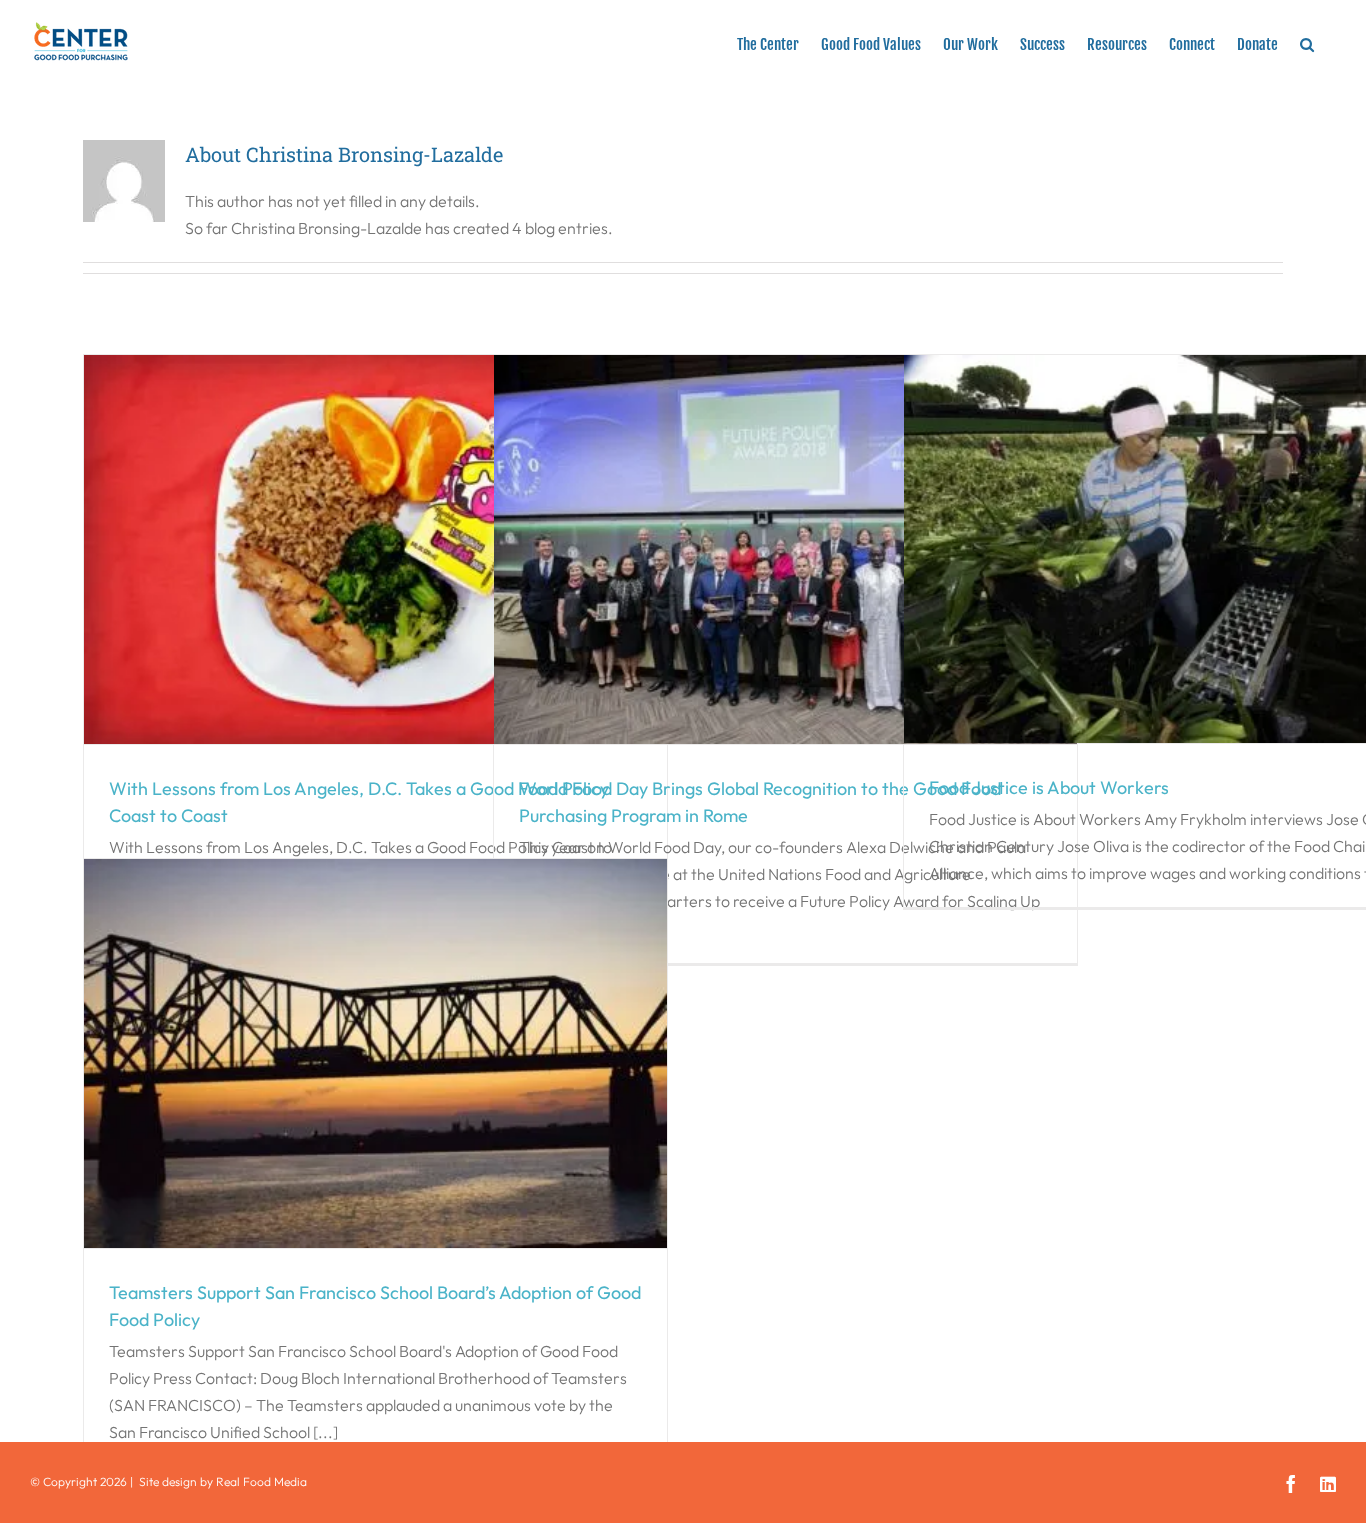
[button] (1307, 42)
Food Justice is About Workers (1049, 787)
